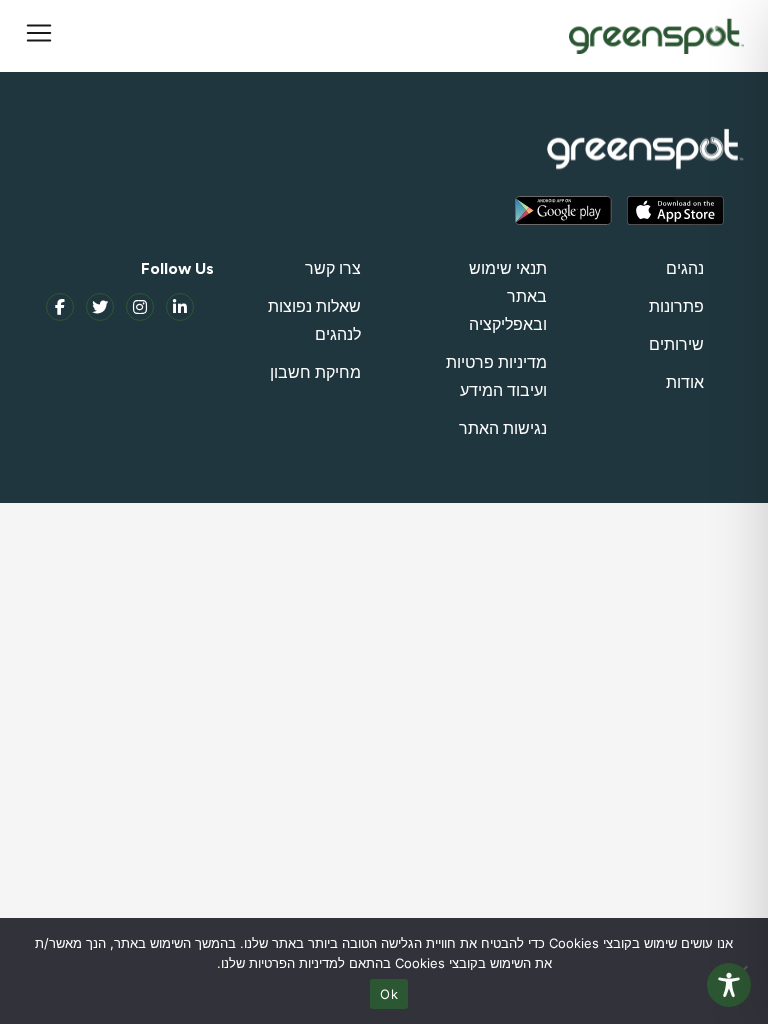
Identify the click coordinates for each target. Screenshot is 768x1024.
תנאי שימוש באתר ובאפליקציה (508, 296)
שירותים (676, 344)
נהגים (685, 268)
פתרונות (676, 306)
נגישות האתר (503, 428)
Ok (389, 994)
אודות (685, 382)
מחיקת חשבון (315, 372)
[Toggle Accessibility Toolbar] (729, 985)
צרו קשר (333, 268)
